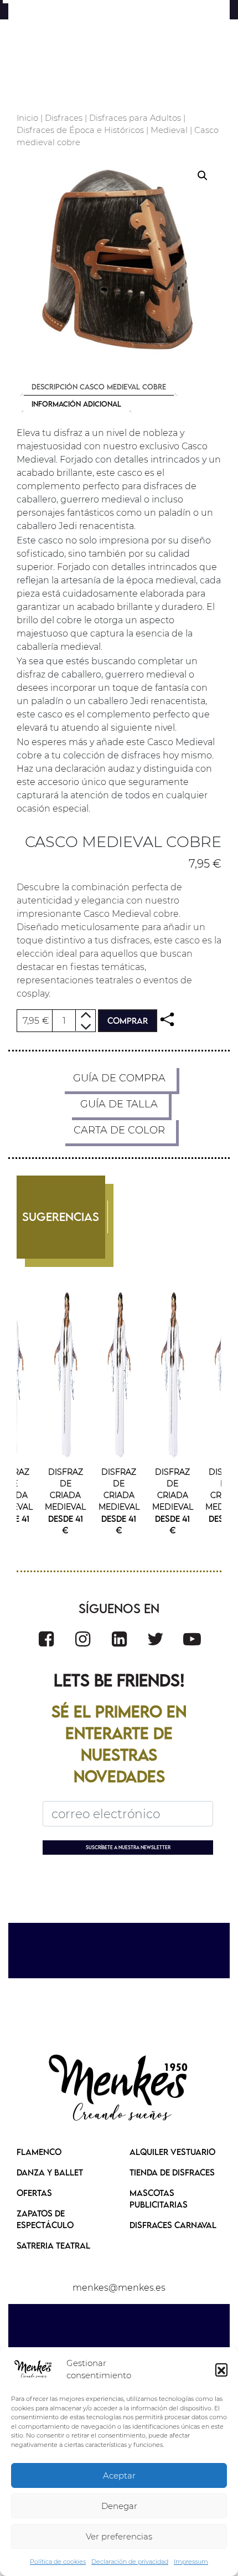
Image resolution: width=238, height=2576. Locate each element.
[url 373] (119, 2089)
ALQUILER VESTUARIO (172, 2152)
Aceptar (119, 2475)
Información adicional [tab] (76, 404)
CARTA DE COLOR (119, 1130)
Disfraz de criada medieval (65, 1489)
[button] (221, 2369)
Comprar (128, 1020)
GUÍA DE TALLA (119, 1104)
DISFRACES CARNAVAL (173, 2225)
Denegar (119, 2506)
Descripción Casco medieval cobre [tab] (99, 387)
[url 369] (119, 1639)
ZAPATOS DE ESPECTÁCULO (45, 2219)
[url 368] (83, 1639)
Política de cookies (58, 2562)
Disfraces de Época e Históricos (80, 130)
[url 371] (192, 1639)
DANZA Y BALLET (50, 2172)
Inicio (27, 118)
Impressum (191, 2562)
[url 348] (167, 1020)
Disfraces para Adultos (135, 118)
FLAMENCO (39, 2152)
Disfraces (64, 118)
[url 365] (66, 1375)
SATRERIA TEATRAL (53, 2245)
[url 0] (33, 2369)
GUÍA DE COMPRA (119, 1078)
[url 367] (46, 1639)
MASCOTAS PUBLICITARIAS (159, 2198)
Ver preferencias (119, 2536)
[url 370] (156, 1639)
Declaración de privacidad (130, 2562)
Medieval (169, 130)
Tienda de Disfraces (172, 2172)
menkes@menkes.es (119, 2288)
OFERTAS (34, 2193)
